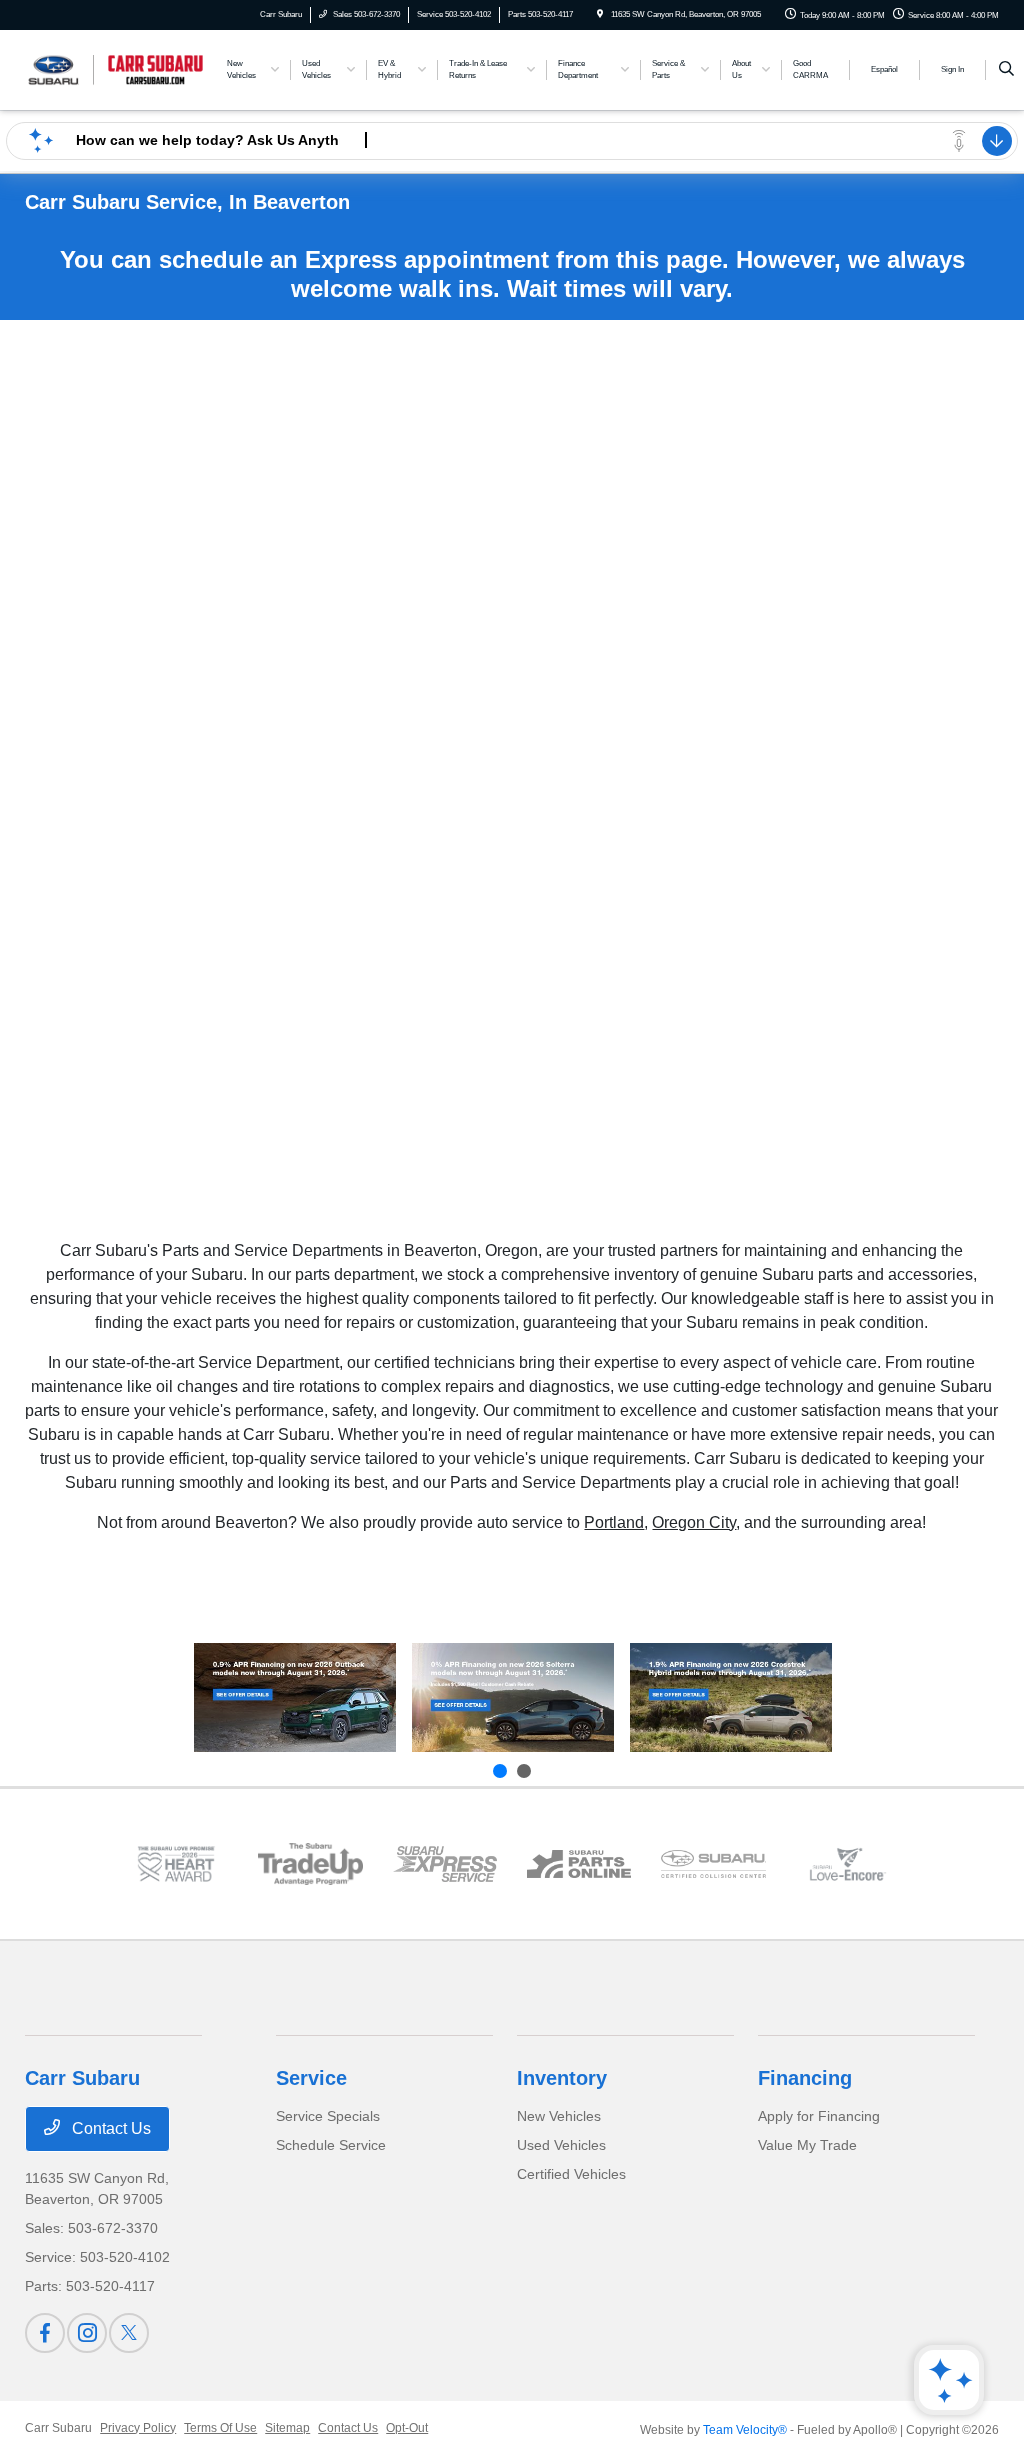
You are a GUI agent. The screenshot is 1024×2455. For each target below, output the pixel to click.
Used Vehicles (561, 2145)
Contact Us (109, 2128)
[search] (1006, 70)
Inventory (562, 2078)
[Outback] (295, 1698)
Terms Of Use (220, 2428)
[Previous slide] (500, 1771)
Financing (805, 2078)
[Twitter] (129, 2333)
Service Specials (328, 2116)
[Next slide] (524, 1771)
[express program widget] (445, 1864)
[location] (600, 14)
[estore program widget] (579, 1863)
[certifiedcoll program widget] (713, 1863)
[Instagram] (87, 2333)
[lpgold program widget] (176, 1863)
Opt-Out (407, 2428)
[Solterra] (513, 1698)
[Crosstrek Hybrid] (731, 1698)
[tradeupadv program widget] (310, 1863)
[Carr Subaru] (115, 68)
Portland (614, 1522)
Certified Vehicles (571, 2174)
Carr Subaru (58, 2428)
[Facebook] (45, 2333)
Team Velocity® (745, 2430)
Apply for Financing (819, 2116)
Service (311, 2078)
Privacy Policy (138, 2428)
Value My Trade (807, 2145)
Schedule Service (331, 2145)
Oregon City (694, 1522)
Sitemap (287, 2428)
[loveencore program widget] (848, 1863)
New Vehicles (559, 2116)
